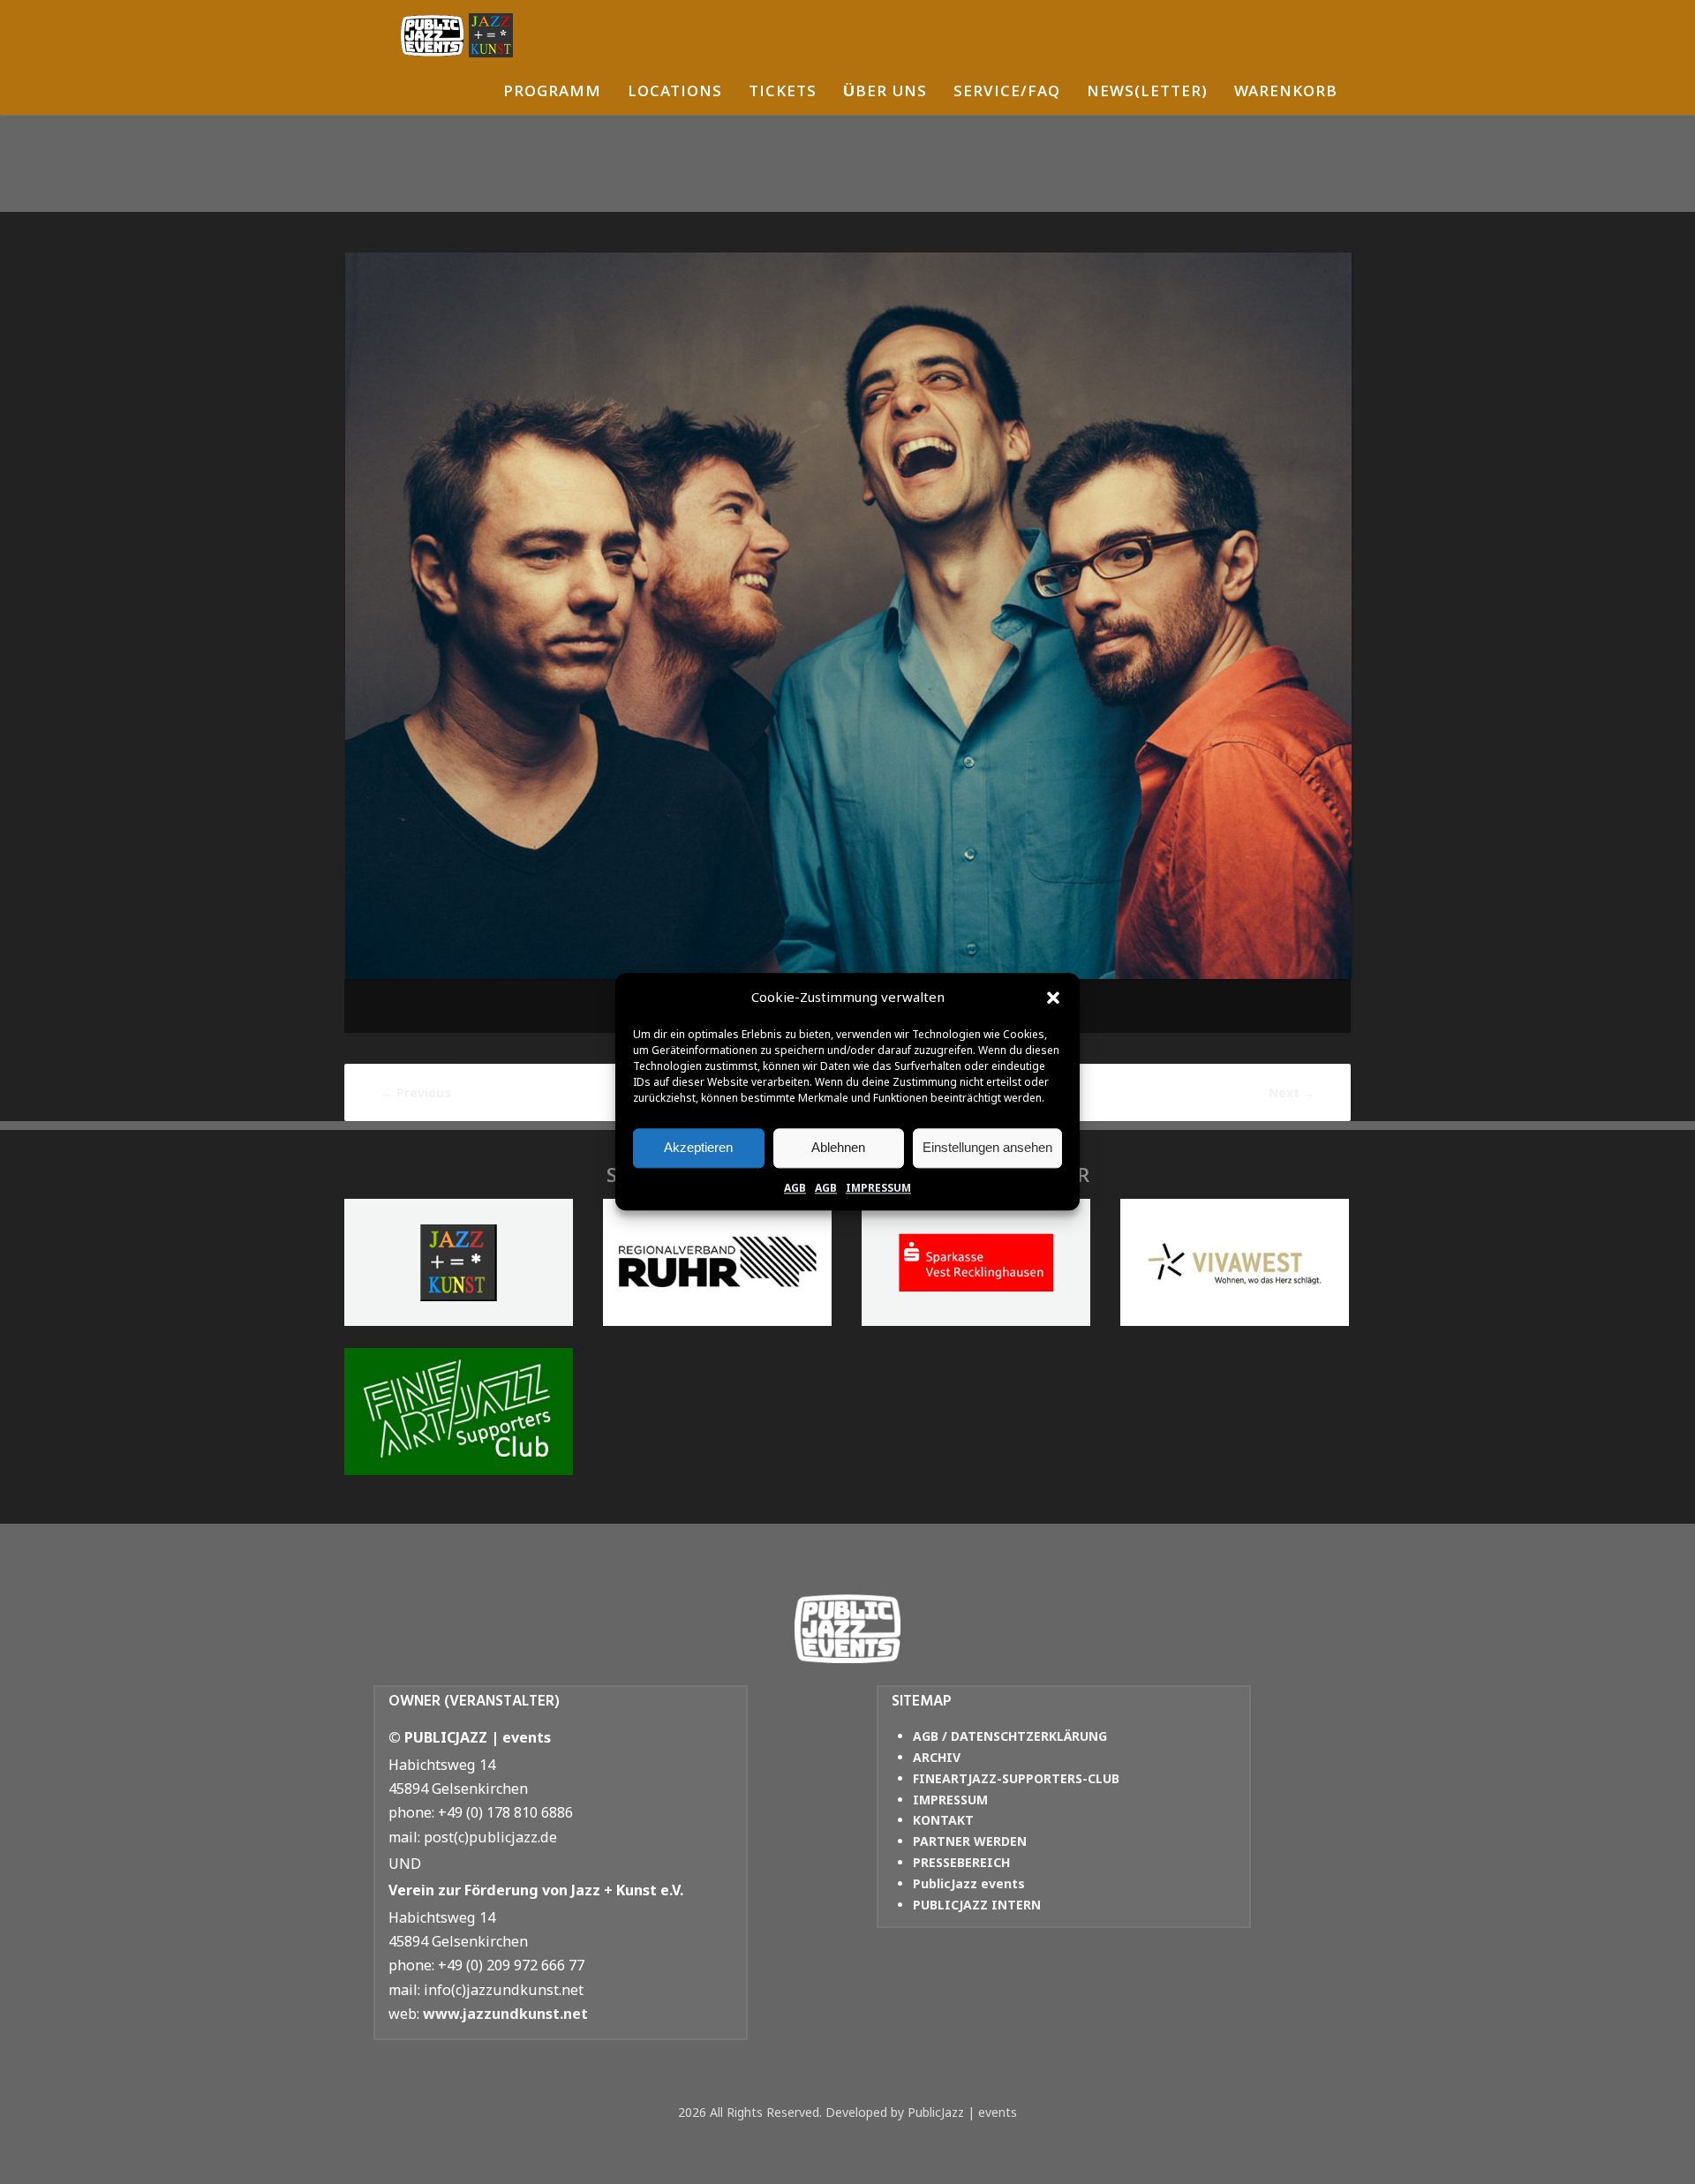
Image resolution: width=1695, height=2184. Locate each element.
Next (1292, 1092)
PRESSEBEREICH (961, 1862)
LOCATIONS (675, 93)
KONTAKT (943, 1820)
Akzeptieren (698, 1147)
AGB (795, 1188)
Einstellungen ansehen (987, 1147)
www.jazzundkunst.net (505, 2014)
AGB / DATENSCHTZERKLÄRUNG (1010, 1736)
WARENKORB (1286, 93)
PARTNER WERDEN (970, 1841)
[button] (1053, 998)
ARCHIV (937, 1757)
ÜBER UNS (885, 93)
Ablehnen (838, 1147)
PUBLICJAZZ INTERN (977, 1905)
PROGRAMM (552, 93)
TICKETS (783, 93)
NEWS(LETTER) (1147, 93)
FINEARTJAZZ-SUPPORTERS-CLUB (1016, 1778)
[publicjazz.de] (457, 35)
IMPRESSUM (878, 1188)
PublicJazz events (969, 1883)
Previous (416, 1092)
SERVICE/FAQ (1007, 93)
